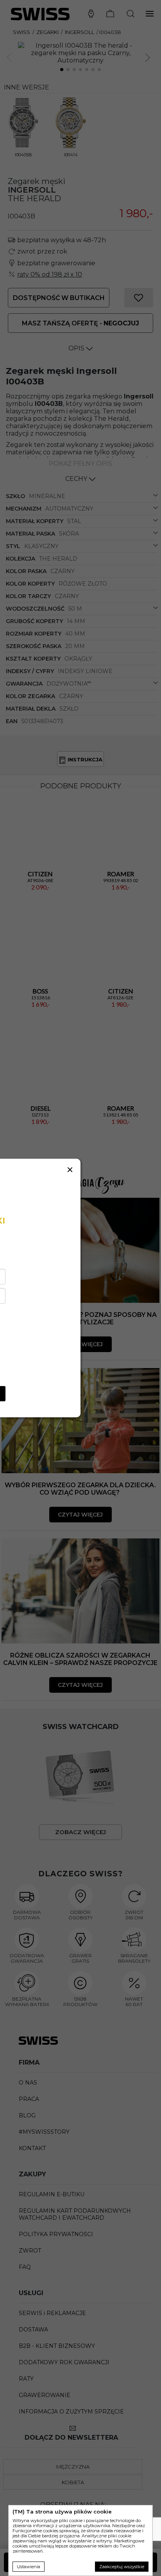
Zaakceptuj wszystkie (122, 2567)
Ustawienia (29, 2567)
